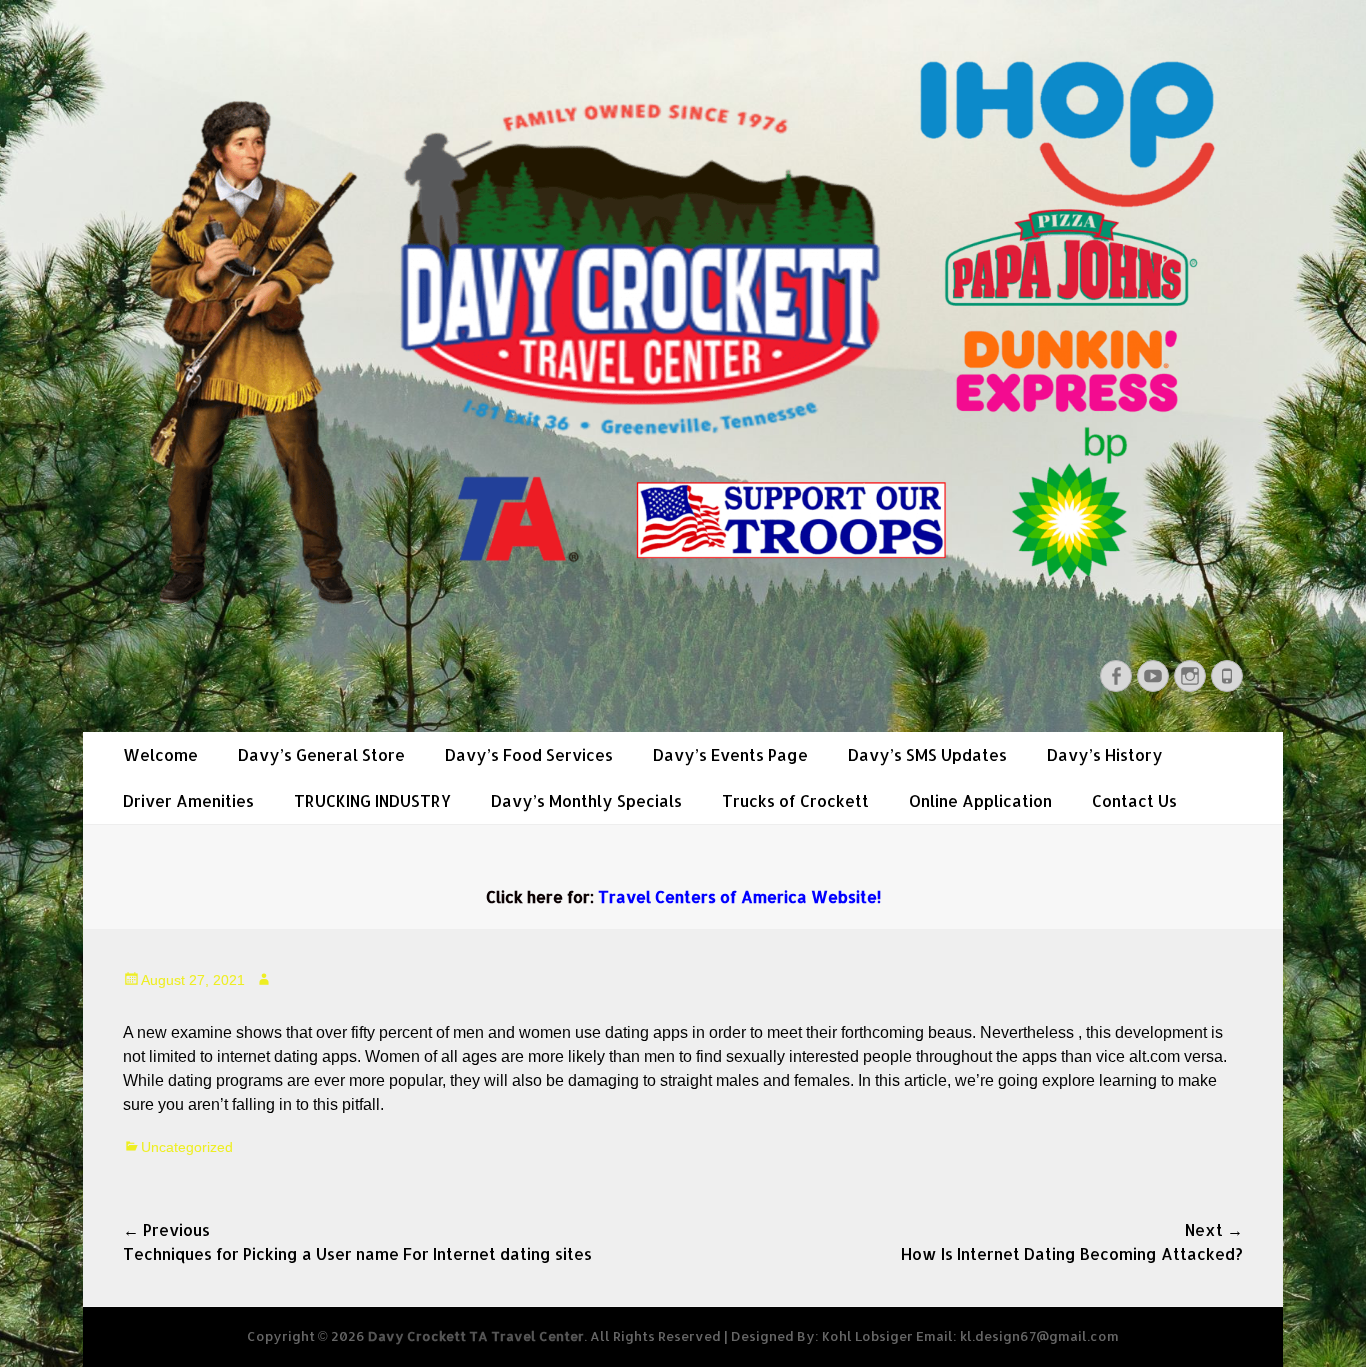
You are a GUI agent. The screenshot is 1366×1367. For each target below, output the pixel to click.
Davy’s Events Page (730, 754)
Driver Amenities (188, 800)
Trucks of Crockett (795, 800)
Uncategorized (187, 1147)
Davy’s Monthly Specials (586, 800)
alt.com (1154, 1056)
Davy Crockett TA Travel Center (476, 1336)
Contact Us (1134, 800)
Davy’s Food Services (529, 754)
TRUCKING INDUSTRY (372, 800)
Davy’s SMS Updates (927, 754)
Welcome (160, 754)
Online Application (980, 800)
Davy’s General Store (321, 754)
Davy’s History (1105, 754)
